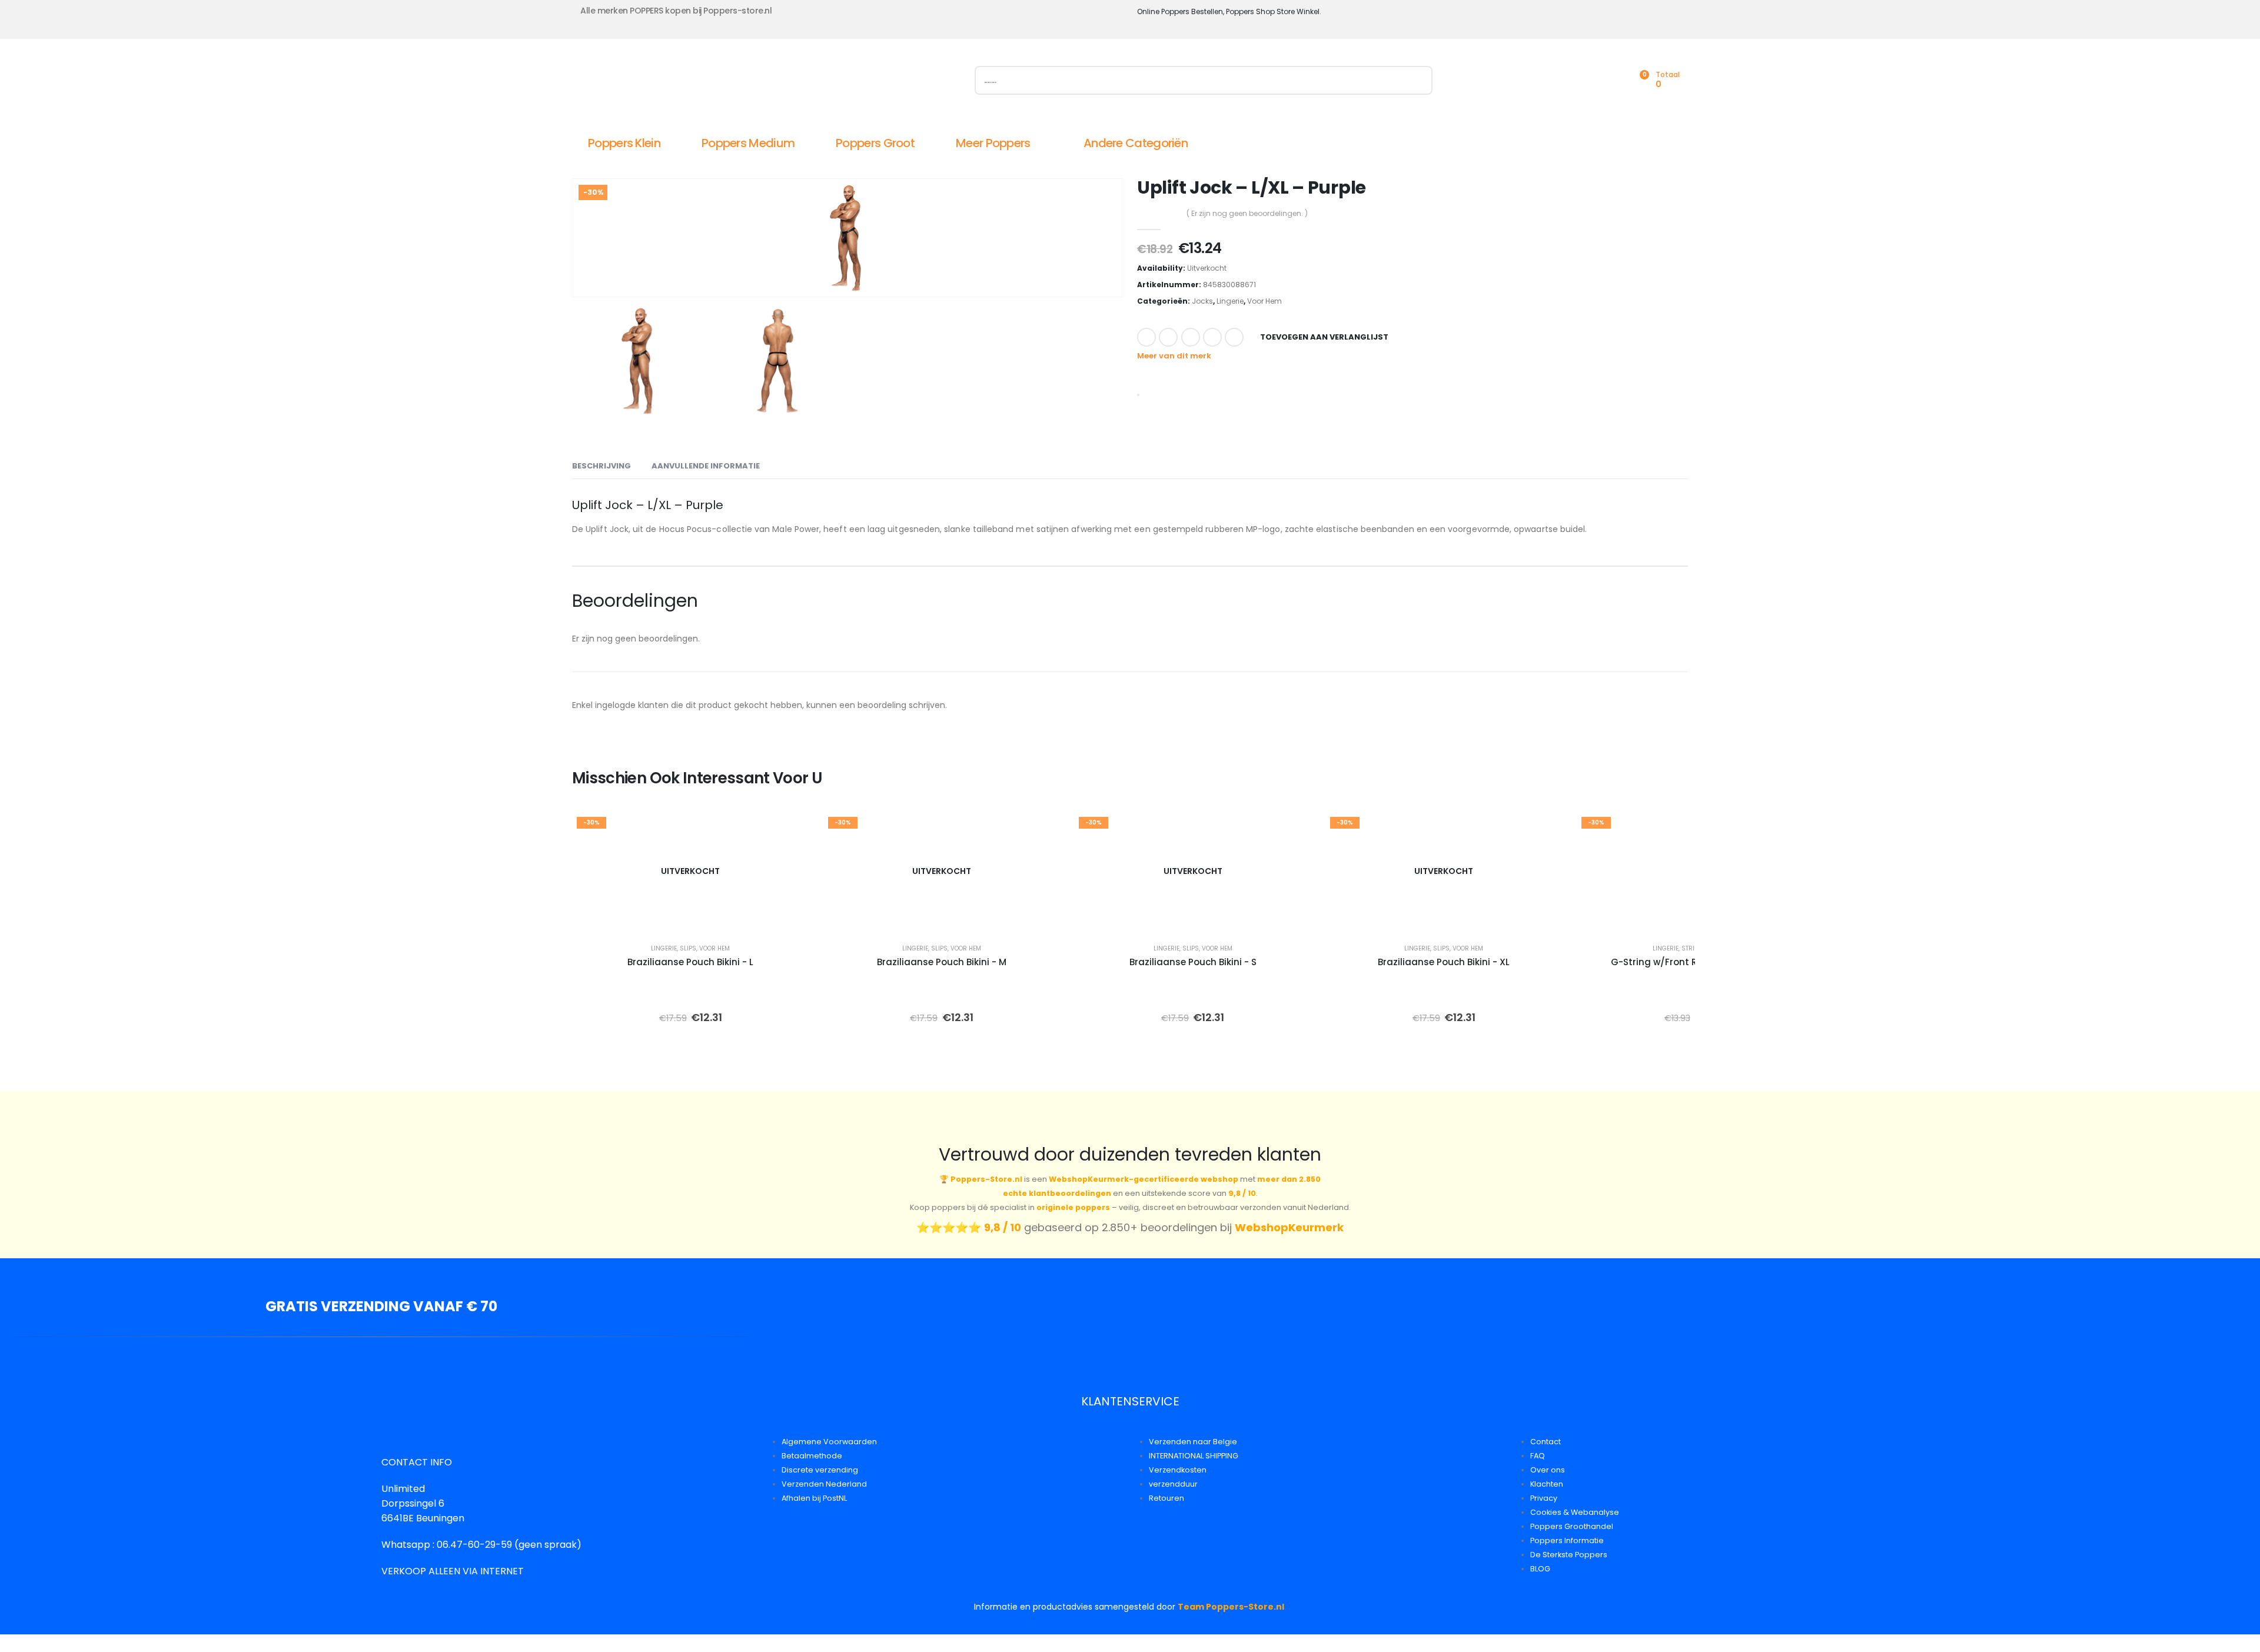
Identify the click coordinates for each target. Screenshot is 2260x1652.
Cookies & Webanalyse (1575, 1512)
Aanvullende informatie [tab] (706, 466)
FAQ (1538, 1456)
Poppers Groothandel (1572, 1526)
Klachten (1547, 1484)
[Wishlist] (1613, 80)
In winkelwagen (1703, 918)
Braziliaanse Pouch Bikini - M (942, 962)
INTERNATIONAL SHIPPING (1194, 1456)
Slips (688, 948)
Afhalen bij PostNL (814, 1498)
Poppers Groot (875, 143)
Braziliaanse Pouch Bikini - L (690, 962)
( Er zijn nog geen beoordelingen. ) (1247, 213)
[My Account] (1587, 80)
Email (1234, 337)
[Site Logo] (704, 83)
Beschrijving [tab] (601, 466)
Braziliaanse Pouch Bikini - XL (1444, 962)
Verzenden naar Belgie (1193, 1442)
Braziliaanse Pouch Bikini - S (1193, 962)
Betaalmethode (812, 1456)
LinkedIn (1191, 337)
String (1693, 948)
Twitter (1168, 337)
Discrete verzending (820, 1470)
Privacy (1544, 1498)
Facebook (1146, 337)
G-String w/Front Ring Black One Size (1695, 962)
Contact (1546, 1442)
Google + (1212, 337)
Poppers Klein (624, 143)
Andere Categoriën (1136, 143)
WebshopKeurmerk (1289, 1227)
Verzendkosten (1178, 1470)
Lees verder (699, 918)
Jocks (1202, 301)
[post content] (691, 871)
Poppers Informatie (1567, 1540)
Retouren (1166, 1498)
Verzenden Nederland (824, 1484)
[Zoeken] (1418, 80)
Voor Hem (1264, 301)
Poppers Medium (748, 143)
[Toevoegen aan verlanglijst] (792, 829)
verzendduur (1173, 1484)
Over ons (1548, 1470)
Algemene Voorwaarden (829, 1442)
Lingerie (1230, 301)
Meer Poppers (993, 143)
